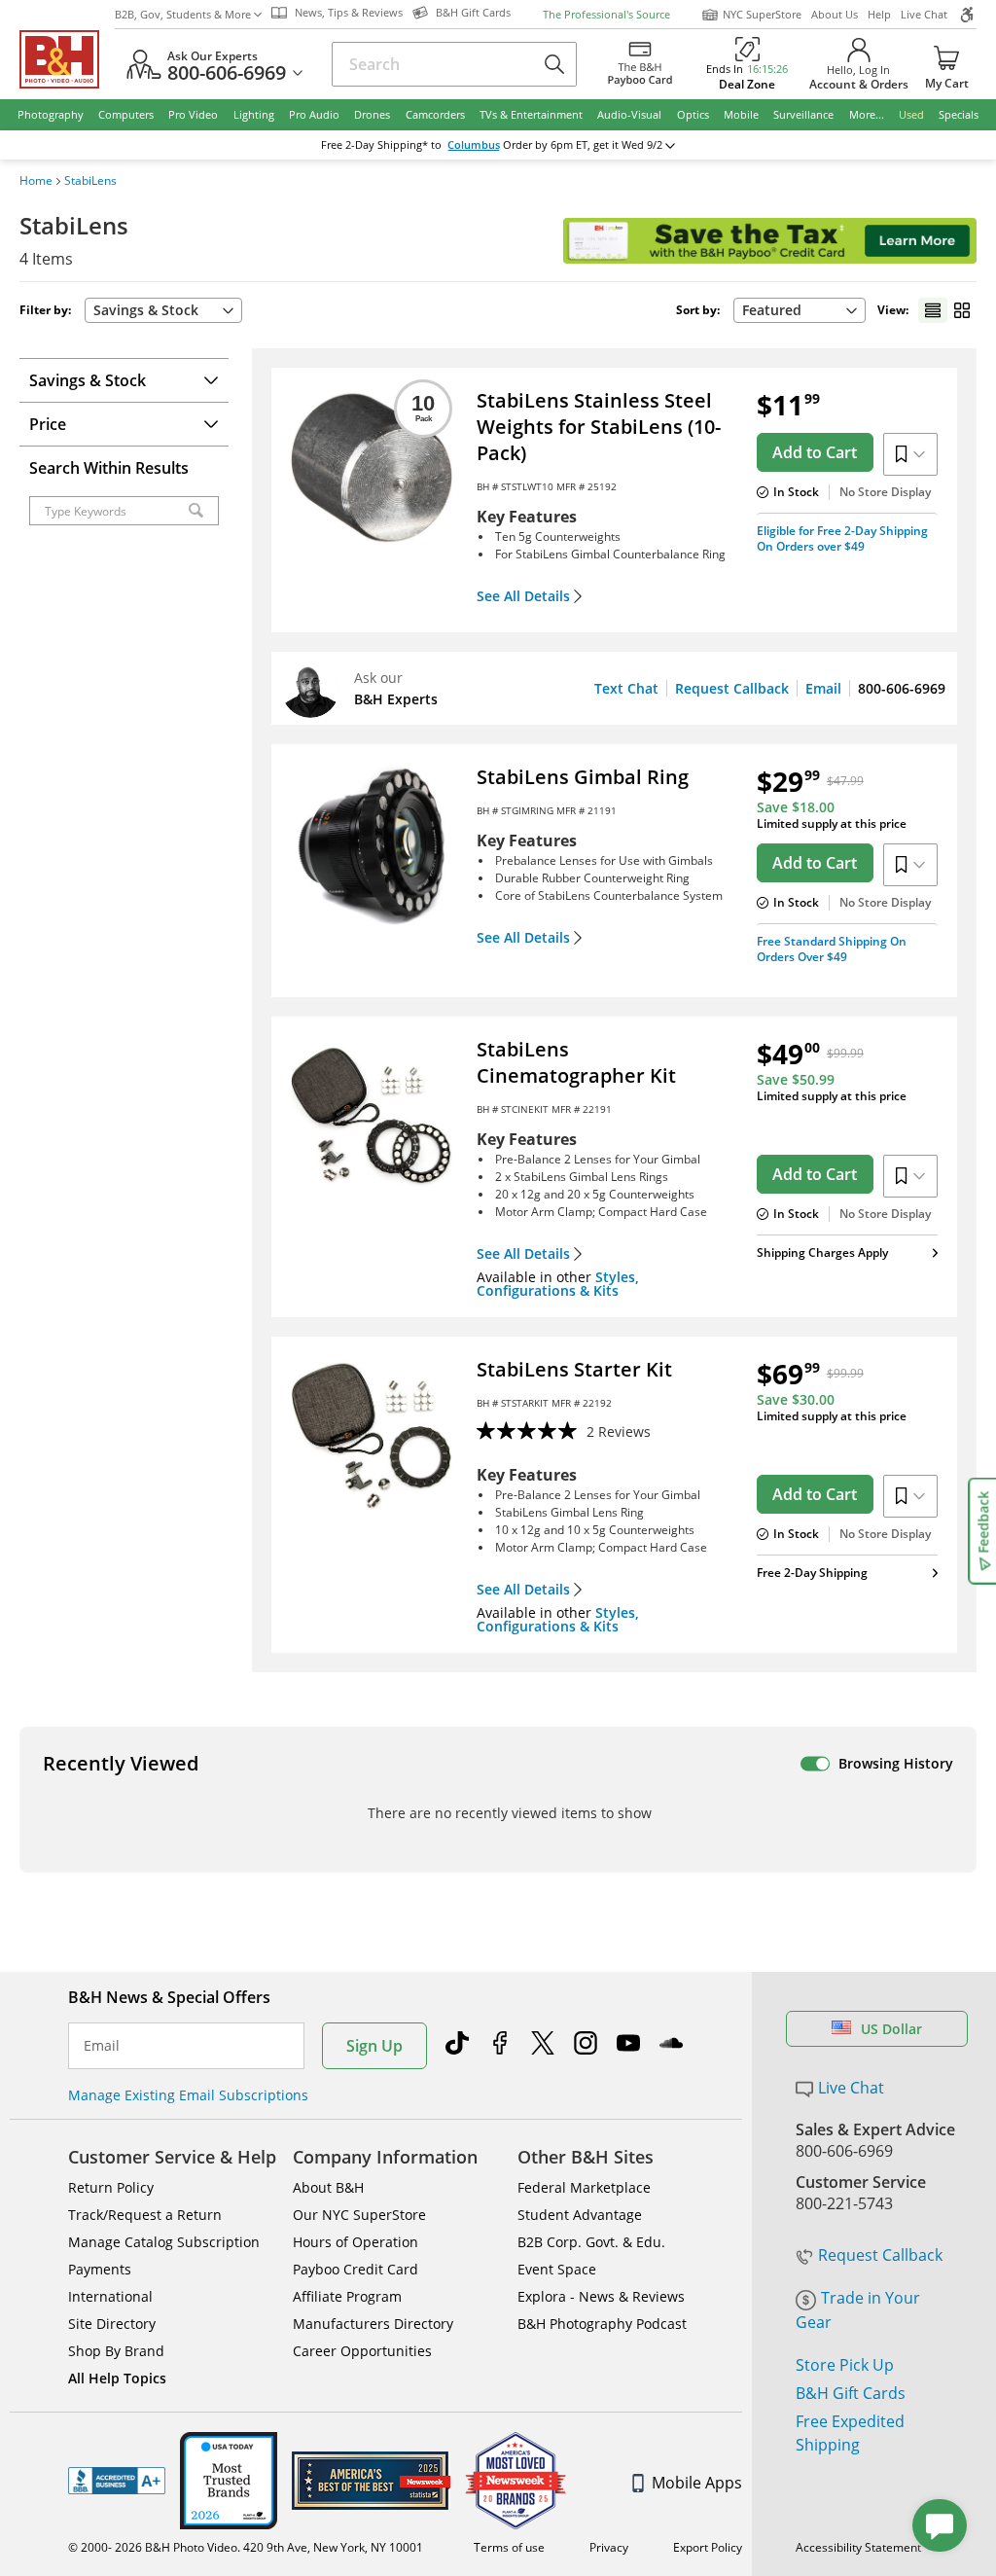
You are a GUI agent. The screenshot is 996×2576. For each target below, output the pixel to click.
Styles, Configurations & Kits (558, 1284)
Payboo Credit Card (356, 2269)
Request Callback (732, 688)
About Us (835, 14)
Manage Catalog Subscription (164, 2242)
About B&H (328, 2187)
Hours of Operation (356, 2242)
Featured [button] (772, 310)
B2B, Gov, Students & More (183, 14)
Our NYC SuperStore (359, 2215)
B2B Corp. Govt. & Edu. (591, 2242)
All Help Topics (117, 2378)
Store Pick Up (845, 2365)
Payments (100, 2269)
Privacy (609, 2547)
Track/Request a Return (145, 2215)
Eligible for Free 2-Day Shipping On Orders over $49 (842, 538)
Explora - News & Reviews (601, 2296)
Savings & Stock (146, 310)
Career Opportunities (362, 2351)
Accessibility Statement (858, 2547)
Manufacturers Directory (373, 2324)
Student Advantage (580, 2215)
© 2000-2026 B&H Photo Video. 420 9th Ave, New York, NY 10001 (246, 2547)
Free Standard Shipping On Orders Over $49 (832, 949)
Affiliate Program (347, 2296)
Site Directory (112, 2324)
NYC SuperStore (762, 14)
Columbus (474, 145)
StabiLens (90, 181)
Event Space (557, 2269)
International (110, 2296)
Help (879, 14)
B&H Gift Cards (851, 2393)
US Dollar (891, 2029)
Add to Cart (815, 452)
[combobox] (800, 310)
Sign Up (374, 2046)
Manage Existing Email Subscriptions (188, 2095)
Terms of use (509, 2547)
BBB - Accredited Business (117, 2481)
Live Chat (924, 14)
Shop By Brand (116, 2351)
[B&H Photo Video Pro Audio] (67, 59)
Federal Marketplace (584, 2187)
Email (823, 688)
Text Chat (626, 688)
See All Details (523, 596)
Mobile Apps (697, 2483)
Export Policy (708, 2547)
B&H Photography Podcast (602, 2324)
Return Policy (111, 2187)
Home (36, 181)
